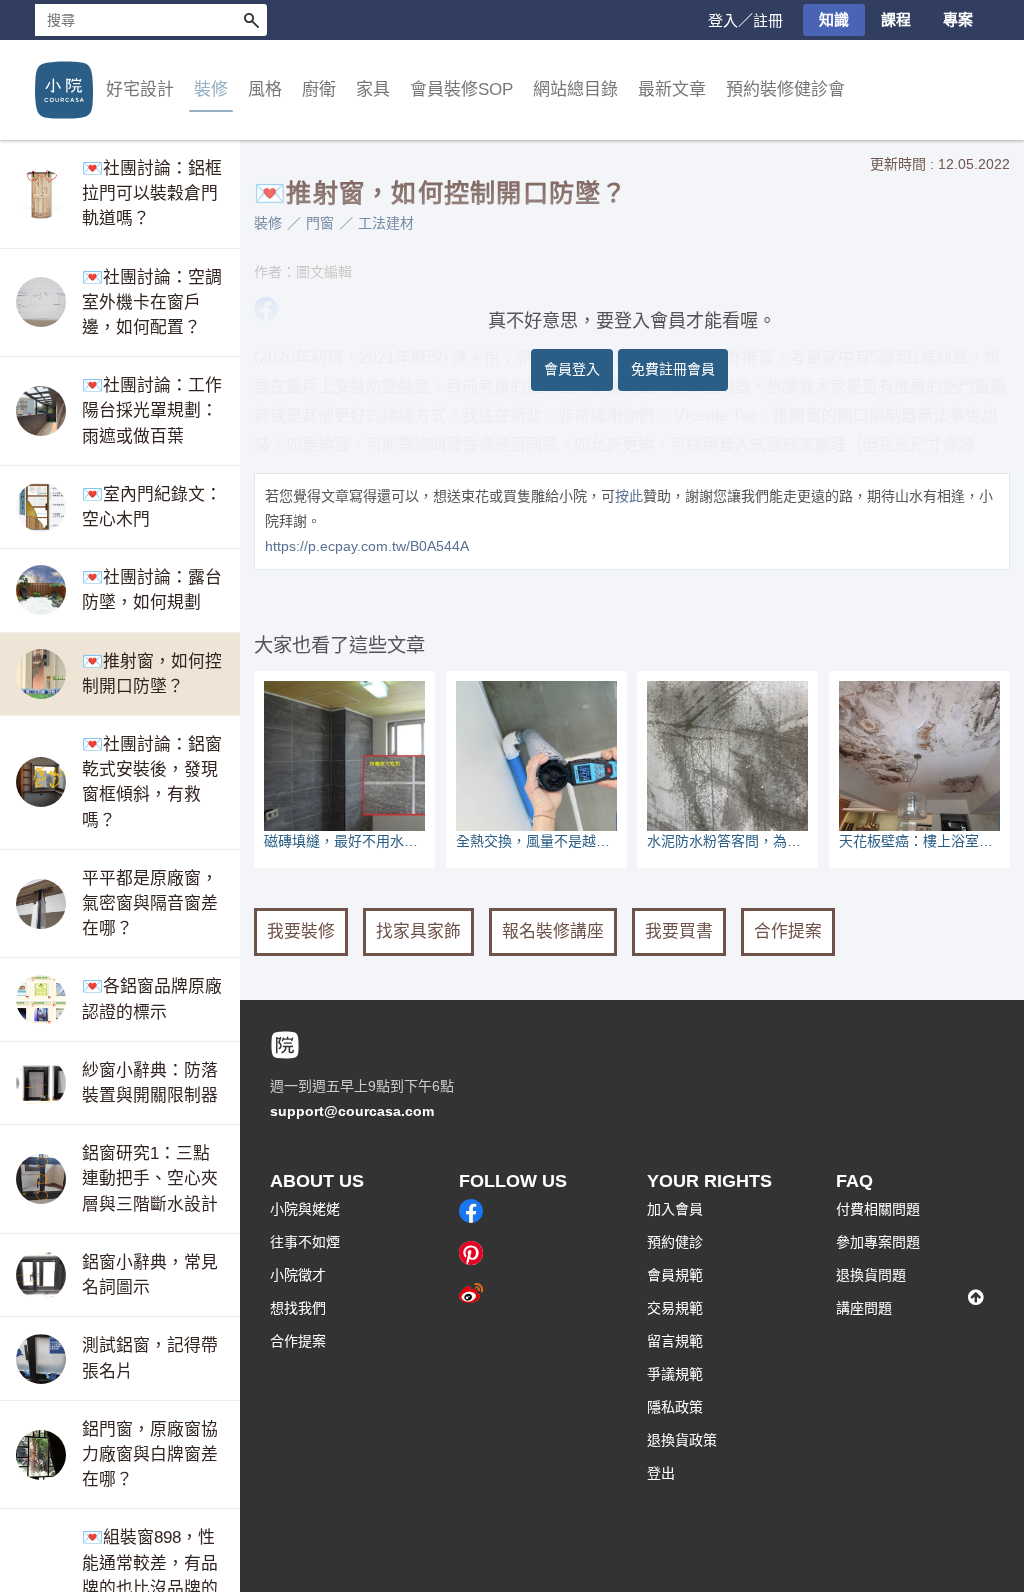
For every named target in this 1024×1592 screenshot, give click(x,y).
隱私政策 (675, 1407)
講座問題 (864, 1308)
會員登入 (572, 369)
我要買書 (679, 931)
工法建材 (386, 223)
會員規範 (675, 1275)
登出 (661, 1473)
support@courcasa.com (352, 1111)
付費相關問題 (878, 1209)
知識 (834, 19)
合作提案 (788, 931)
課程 (896, 19)
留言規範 (675, 1341)
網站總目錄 (575, 89)
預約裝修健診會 (785, 89)
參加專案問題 (878, 1242)
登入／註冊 (745, 20)
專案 (958, 19)
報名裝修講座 (553, 931)
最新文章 (672, 89)
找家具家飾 (418, 931)
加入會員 (675, 1209)
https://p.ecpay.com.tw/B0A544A (367, 546)
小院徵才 (298, 1275)
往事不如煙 (305, 1242)
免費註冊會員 (673, 369)
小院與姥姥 (305, 1209)
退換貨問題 (871, 1275)
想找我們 (298, 1308)
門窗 (320, 223)
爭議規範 (675, 1374)
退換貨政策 (682, 1440)
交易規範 (675, 1308)
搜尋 (251, 20)
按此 (629, 496)
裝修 (268, 223)
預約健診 (675, 1242)
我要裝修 (301, 931)
